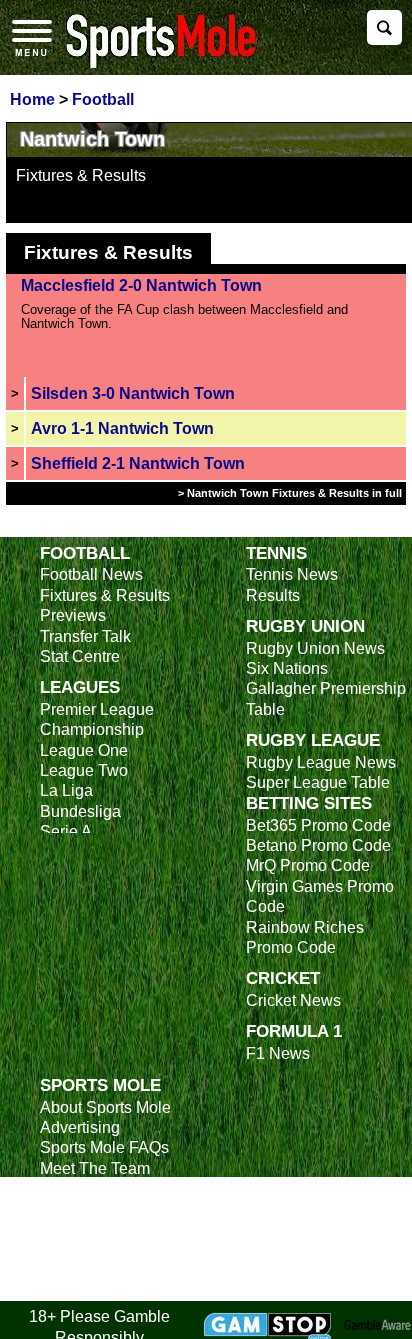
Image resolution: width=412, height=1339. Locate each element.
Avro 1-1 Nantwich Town (122, 428)
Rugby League (313, 740)
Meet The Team (95, 1168)
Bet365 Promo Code (318, 825)
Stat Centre (80, 656)
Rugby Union (305, 626)
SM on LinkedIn (95, 1269)
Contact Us (79, 1188)
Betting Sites (309, 803)
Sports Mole (100, 1085)
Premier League (97, 709)
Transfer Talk (85, 636)
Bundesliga (80, 811)
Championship (92, 729)
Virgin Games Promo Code (320, 896)
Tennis (276, 553)
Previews (73, 615)
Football (85, 553)
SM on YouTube (97, 1290)
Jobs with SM (87, 1239)
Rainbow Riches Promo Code (305, 937)
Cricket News (293, 1000)
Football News (91, 574)
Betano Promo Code (318, 845)
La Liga (66, 790)
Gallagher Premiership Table (326, 698)
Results (273, 595)
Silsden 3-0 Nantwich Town (133, 393)
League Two (84, 770)
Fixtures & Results (81, 175)
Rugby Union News (315, 648)
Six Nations (287, 668)
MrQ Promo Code (308, 865)
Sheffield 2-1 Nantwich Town (138, 463)
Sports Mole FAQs (104, 1147)
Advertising (80, 1127)
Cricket (283, 978)
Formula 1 (294, 1031)
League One (84, 750)
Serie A (66, 831)
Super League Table (318, 782)
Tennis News (292, 574)
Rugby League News (321, 762)
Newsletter (78, 1209)
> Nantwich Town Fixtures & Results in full (290, 493)
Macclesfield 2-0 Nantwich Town (141, 285)
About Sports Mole (105, 1107)
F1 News (278, 1053)
